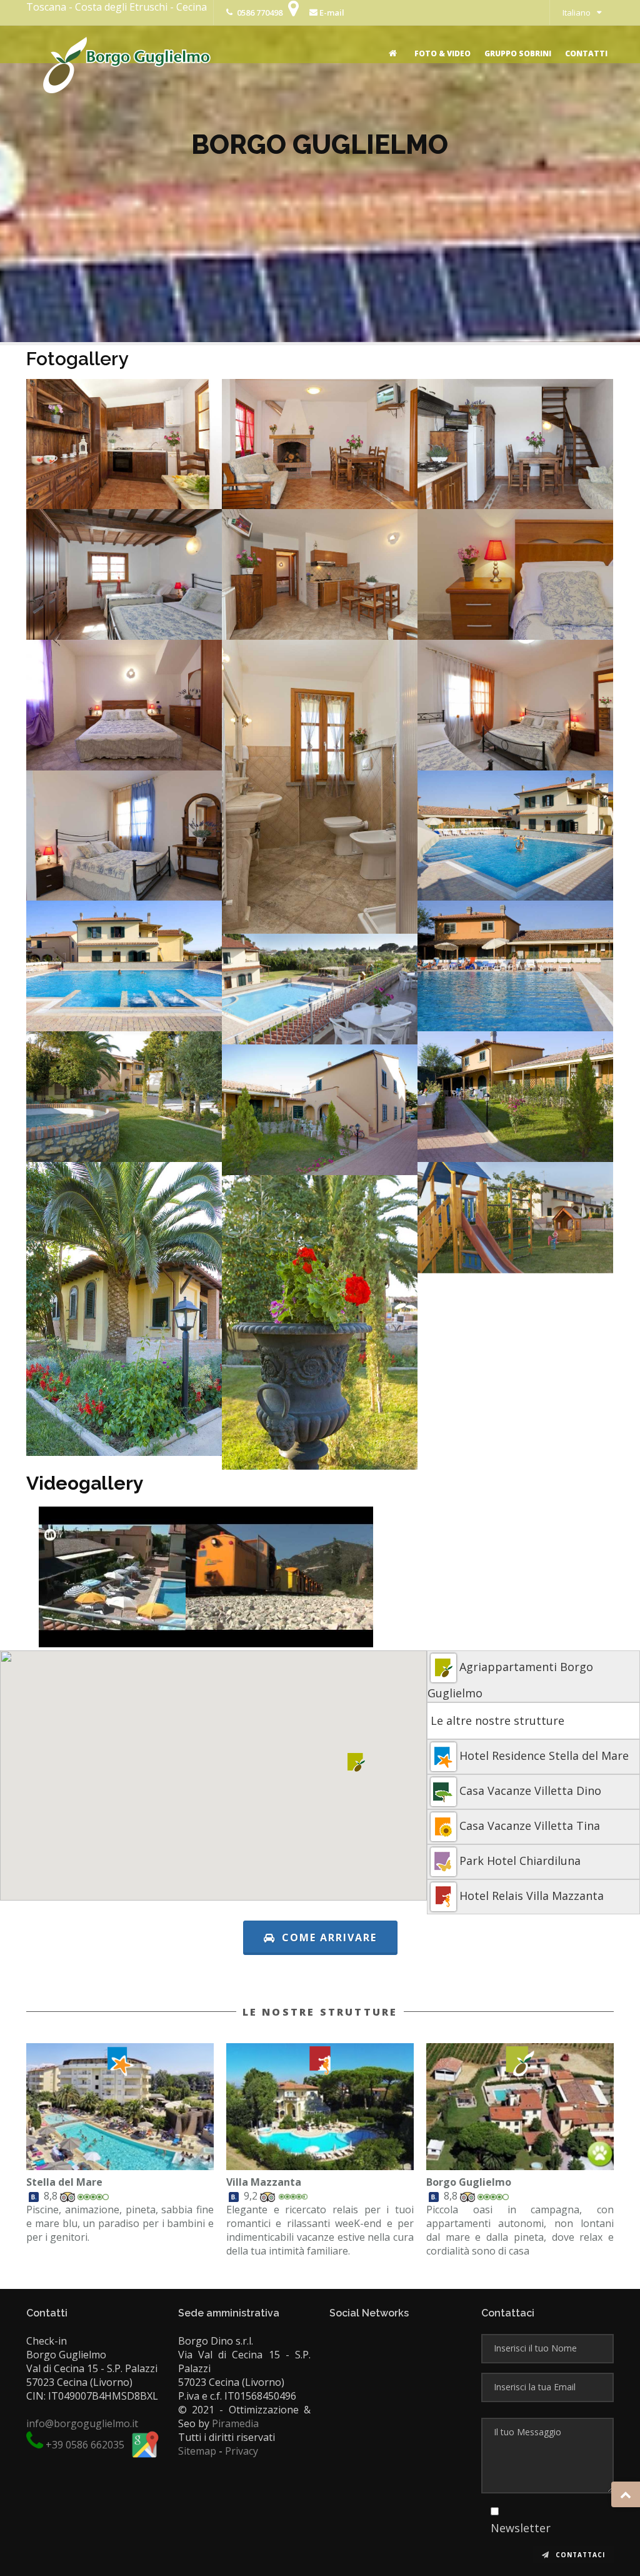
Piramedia (235, 2423)
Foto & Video (442, 53)
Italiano (577, 13)
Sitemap (197, 2451)
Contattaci (579, 2555)
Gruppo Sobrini (518, 53)
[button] (357, 1762)
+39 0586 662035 (85, 2445)
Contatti (586, 53)
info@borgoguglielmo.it (82, 2423)
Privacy (242, 2451)
